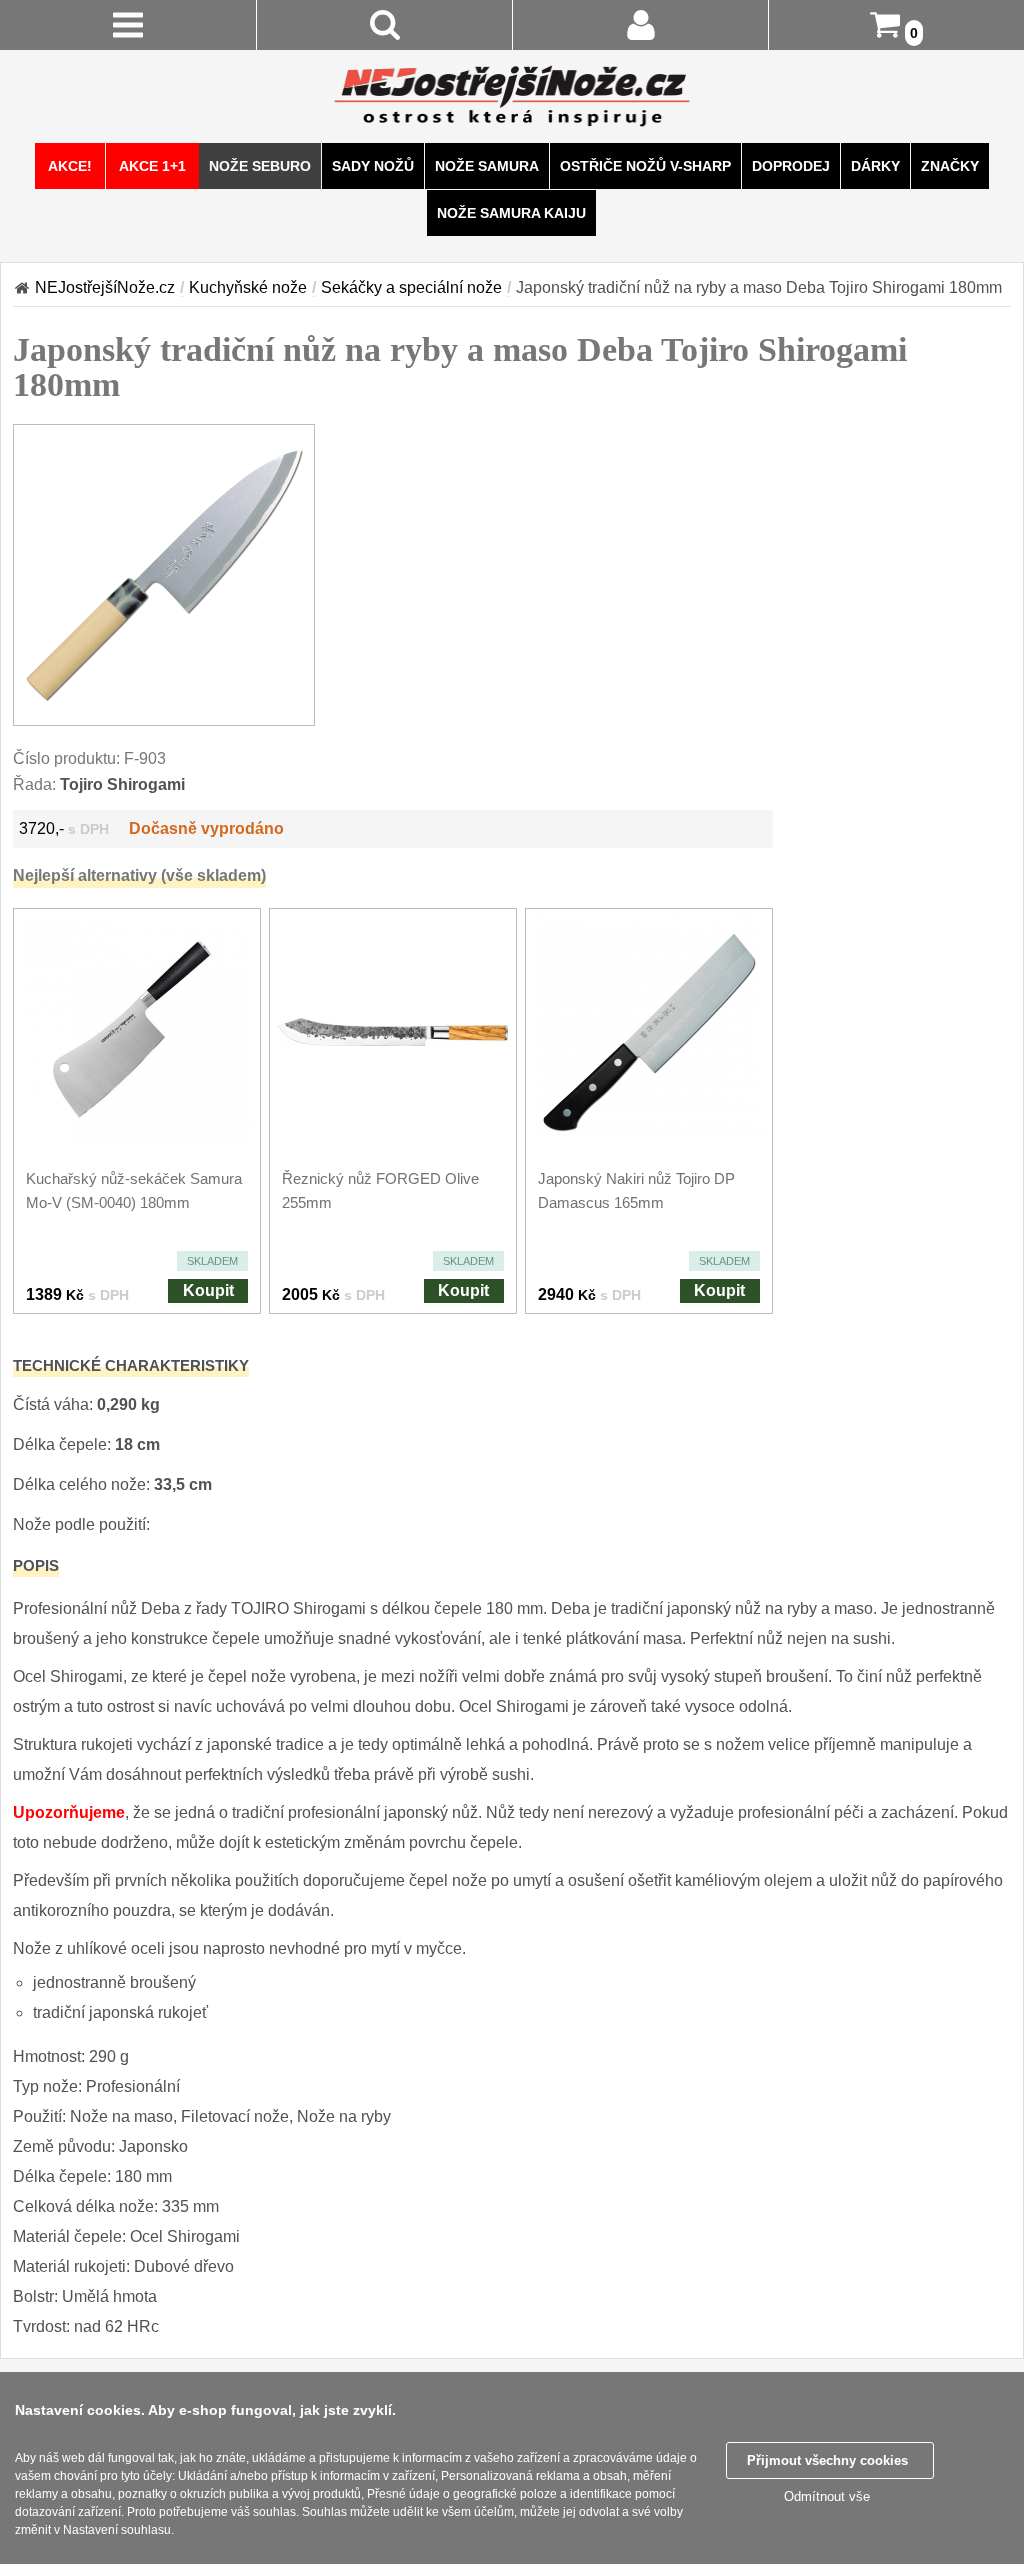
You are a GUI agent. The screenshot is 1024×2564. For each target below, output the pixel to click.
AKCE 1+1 (152, 166)
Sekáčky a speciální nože (411, 287)
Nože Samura (487, 166)
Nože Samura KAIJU (511, 213)
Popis (36, 1565)
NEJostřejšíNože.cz (105, 287)
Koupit (208, 1290)
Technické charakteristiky (131, 1365)
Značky (950, 166)
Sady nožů (373, 166)
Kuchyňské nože (248, 287)
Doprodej (791, 166)
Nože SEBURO (260, 166)
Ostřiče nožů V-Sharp (645, 166)
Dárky (875, 166)
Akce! (70, 166)
